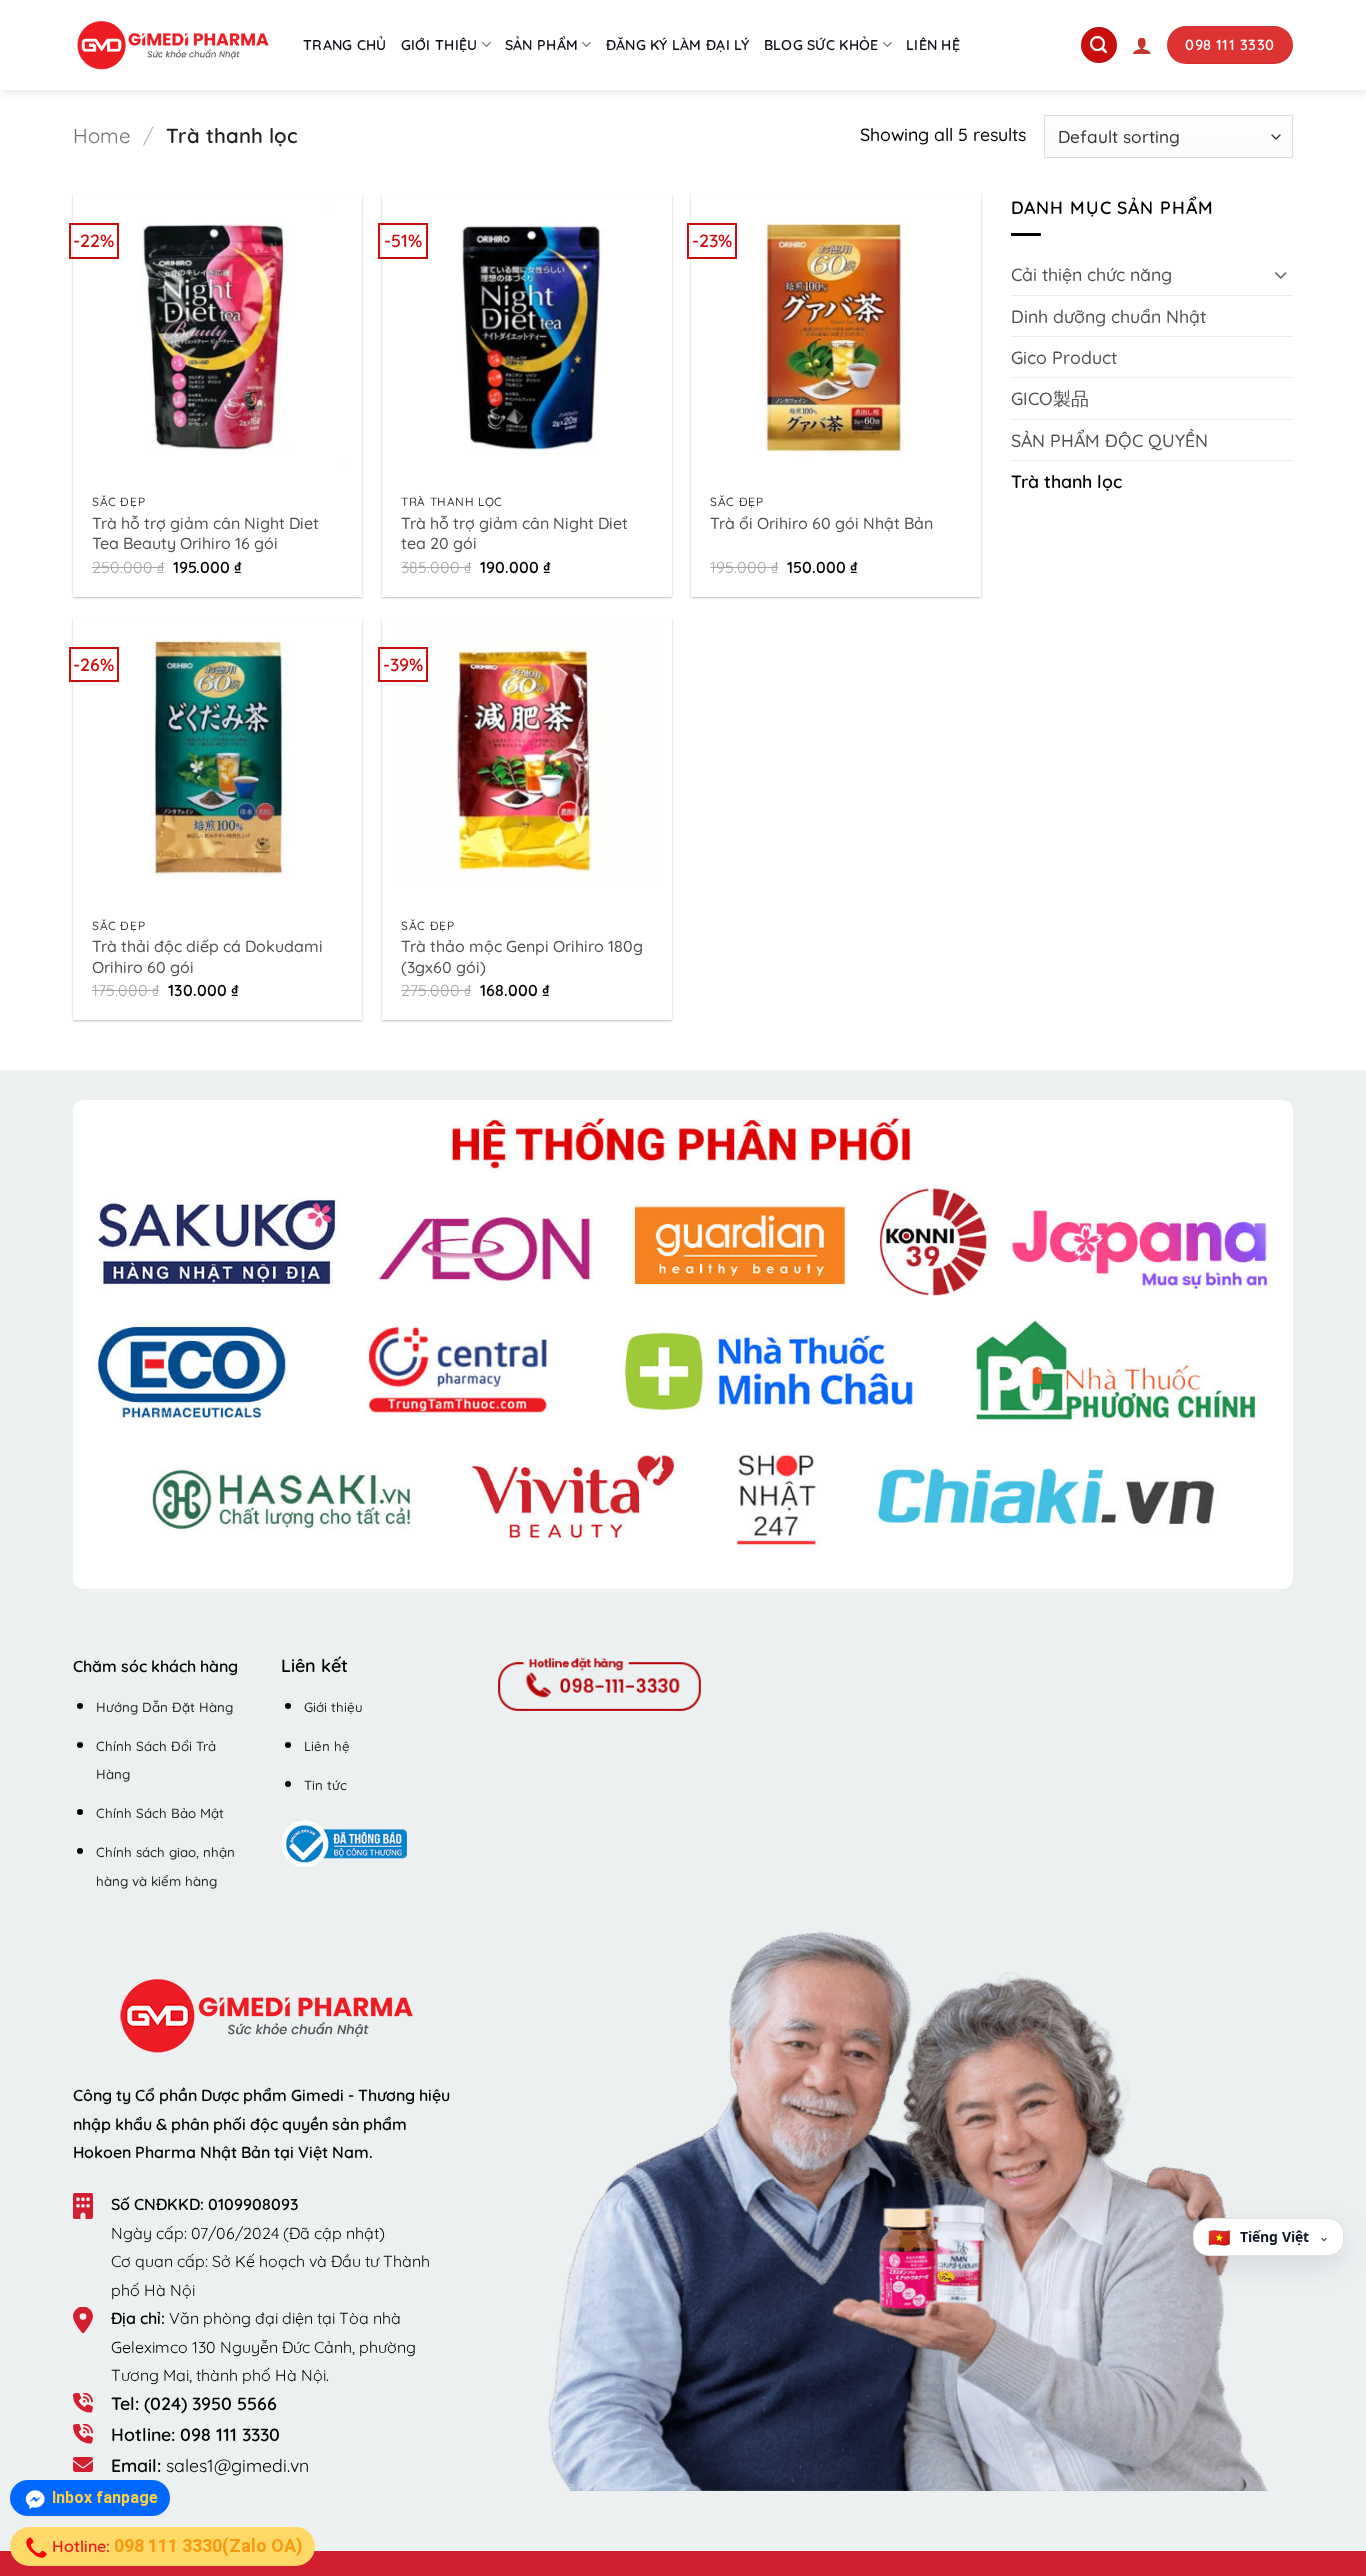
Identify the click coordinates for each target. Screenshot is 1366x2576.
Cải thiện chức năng (1091, 274)
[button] (1142, 45)
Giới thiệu (439, 45)
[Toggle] (1281, 274)
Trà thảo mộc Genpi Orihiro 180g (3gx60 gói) (522, 956)
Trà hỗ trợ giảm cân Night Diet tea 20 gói (514, 533)
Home (102, 135)
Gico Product (1064, 357)
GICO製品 (1050, 398)
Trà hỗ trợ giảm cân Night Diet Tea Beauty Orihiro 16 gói (205, 533)
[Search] (1099, 45)
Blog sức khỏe (821, 45)
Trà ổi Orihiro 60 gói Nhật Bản (821, 523)
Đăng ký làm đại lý (678, 45)
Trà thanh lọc (1066, 481)
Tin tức (325, 1785)
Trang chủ (345, 45)
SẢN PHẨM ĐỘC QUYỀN (1109, 440)
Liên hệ (933, 45)
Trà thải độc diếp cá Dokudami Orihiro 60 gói (207, 956)
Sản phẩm (541, 45)
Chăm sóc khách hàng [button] (155, 1666)
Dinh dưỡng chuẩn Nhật (1108, 316)
